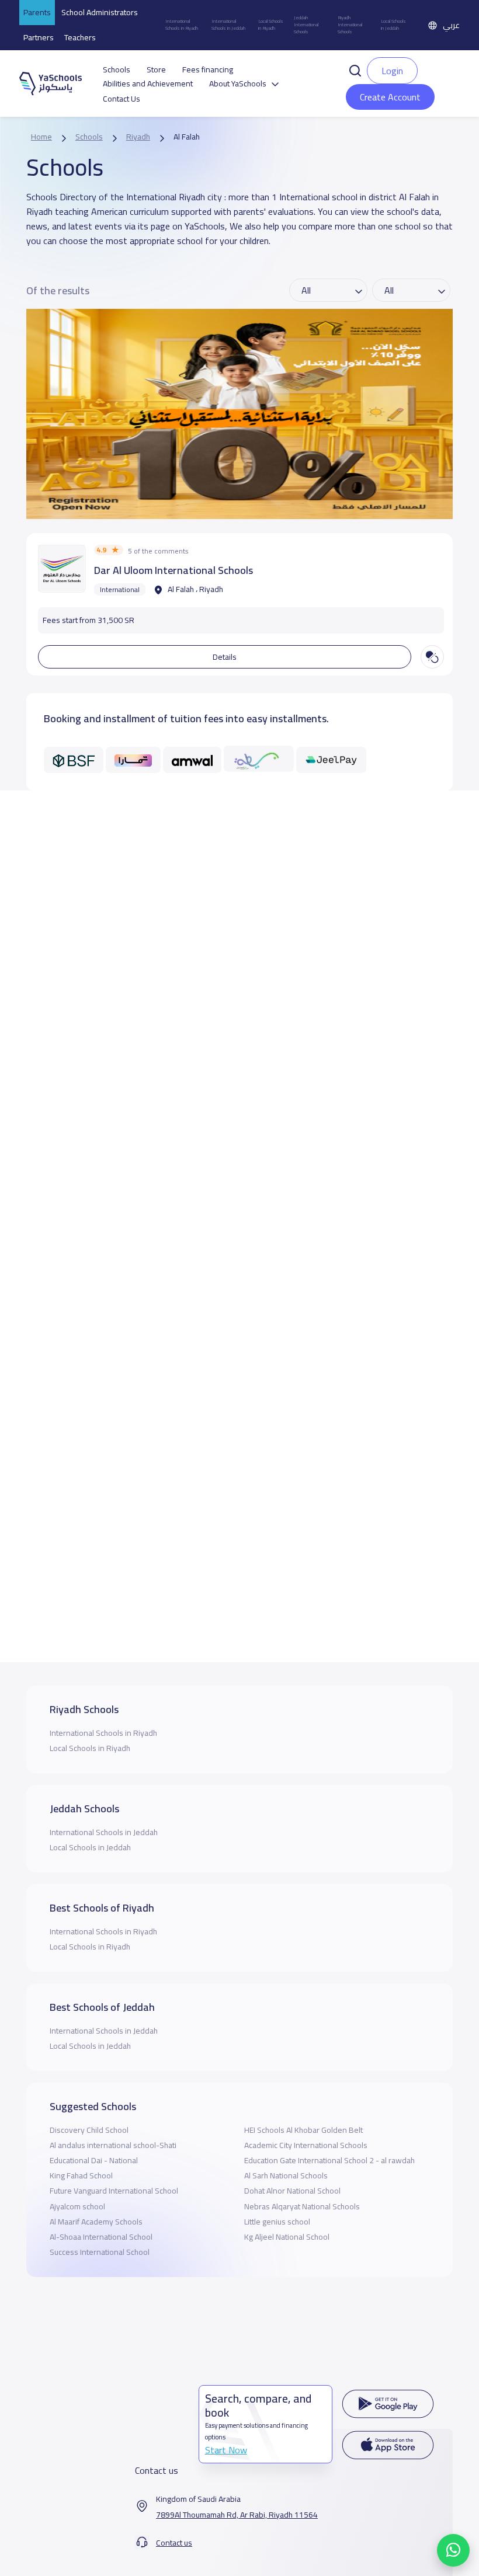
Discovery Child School (89, 2130)
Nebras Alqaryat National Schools (302, 2206)
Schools (117, 70)
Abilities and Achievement (148, 84)
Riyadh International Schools (350, 25)
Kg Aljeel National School (287, 2237)
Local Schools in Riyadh (271, 25)
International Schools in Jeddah (228, 25)
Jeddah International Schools (306, 25)
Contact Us (122, 99)
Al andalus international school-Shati (113, 2145)
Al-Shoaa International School (101, 2237)
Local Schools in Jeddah (393, 25)
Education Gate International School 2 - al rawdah (329, 2160)
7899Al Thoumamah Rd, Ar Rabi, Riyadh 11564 (237, 2515)
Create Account (390, 97)
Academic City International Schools (306, 2145)
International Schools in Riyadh (182, 25)
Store (156, 70)
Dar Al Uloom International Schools (173, 570)
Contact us (174, 2543)
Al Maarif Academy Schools (96, 2222)
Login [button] (392, 71)
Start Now (226, 2450)
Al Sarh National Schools (286, 2175)
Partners (39, 37)
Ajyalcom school (77, 2206)
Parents (37, 12)
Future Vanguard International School (114, 2191)
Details (225, 657)
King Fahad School (81, 2175)
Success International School (100, 2252)
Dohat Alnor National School (292, 2191)
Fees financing (208, 70)
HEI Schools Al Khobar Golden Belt (303, 2130)
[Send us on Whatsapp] (453, 2550)
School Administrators (100, 12)
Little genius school (277, 2222)
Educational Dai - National (94, 2160)
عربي (451, 25)
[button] (355, 69)
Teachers (80, 37)
